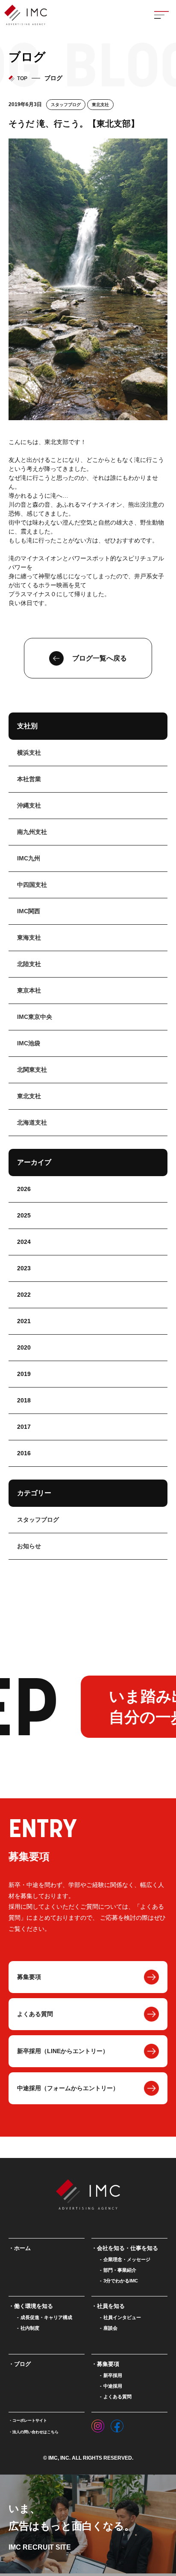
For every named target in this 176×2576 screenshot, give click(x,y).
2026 (24, 1189)
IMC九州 (29, 858)
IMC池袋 (29, 1043)
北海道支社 (32, 1122)
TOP (22, 78)
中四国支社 (32, 885)
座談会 (110, 2328)
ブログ (22, 2364)
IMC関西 (29, 911)
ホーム (22, 2248)
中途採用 (113, 2386)
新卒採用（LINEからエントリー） (63, 2051)
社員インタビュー (122, 2317)
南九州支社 (32, 832)
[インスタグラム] (98, 2424)
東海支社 (29, 938)
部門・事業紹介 (120, 2270)
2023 (24, 1268)
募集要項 (29, 1977)
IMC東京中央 (35, 1017)
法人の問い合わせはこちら (35, 2432)
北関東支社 (32, 1070)
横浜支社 (29, 753)
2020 (24, 1347)
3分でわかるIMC (121, 2281)
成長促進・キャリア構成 (46, 2317)
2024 (24, 1242)
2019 (24, 1374)
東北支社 (100, 105)
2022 (24, 1295)
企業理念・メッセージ (127, 2259)
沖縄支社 (29, 805)
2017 (24, 1427)
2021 (24, 1321)
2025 (24, 1215)
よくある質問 (35, 2014)
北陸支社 (29, 964)
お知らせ (29, 1546)
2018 (24, 1400)
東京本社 (29, 990)
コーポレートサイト (30, 2420)
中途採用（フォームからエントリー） (68, 2088)
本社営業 (29, 779)
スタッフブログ (66, 105)
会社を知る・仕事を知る (128, 2248)
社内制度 (30, 2328)
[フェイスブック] (117, 2424)
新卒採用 (113, 2375)
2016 (24, 1453)
